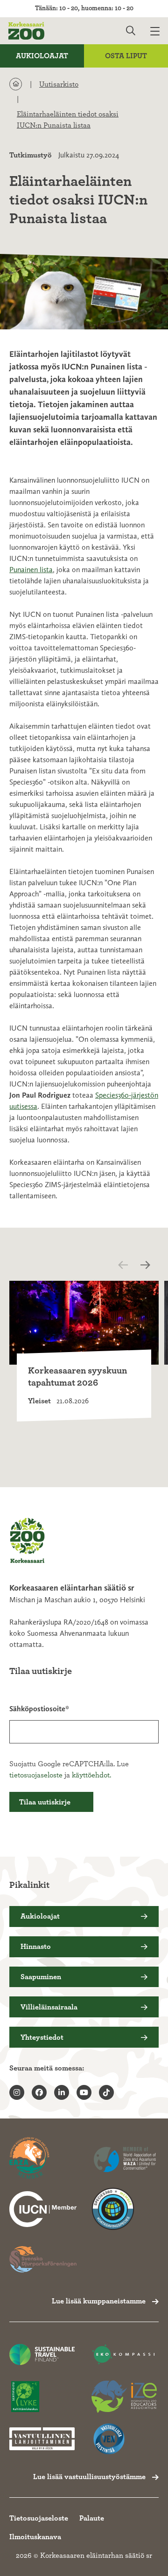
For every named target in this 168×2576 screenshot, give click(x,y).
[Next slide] (148, 1265)
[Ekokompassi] (124, 2354)
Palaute (92, 2518)
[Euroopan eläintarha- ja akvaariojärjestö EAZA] (43, 2159)
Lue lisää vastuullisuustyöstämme (89, 2477)
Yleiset (39, 1401)
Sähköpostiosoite (37, 1709)
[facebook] (39, 2092)
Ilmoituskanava (35, 2537)
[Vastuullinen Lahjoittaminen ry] (42, 2439)
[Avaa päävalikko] (159, 31)
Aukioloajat (42, 56)
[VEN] (124, 2439)
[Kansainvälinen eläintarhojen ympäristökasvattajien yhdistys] (124, 2397)
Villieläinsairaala (49, 2007)
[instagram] (17, 2092)
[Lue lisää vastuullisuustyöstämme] (43, 2209)
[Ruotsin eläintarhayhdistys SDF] (43, 2259)
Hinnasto (36, 1947)
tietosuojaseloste (36, 1775)
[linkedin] (62, 2092)
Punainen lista (31, 570)
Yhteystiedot (42, 2037)
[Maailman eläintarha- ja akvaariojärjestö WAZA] (125, 2159)
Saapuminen (41, 1977)
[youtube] (84, 2092)
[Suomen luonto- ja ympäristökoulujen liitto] (42, 2397)
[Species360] (125, 2209)
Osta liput (126, 56)
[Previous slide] (131, 1265)
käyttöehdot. (91, 1775)
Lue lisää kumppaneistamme (99, 2301)
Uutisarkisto (59, 84)
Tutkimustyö (31, 155)
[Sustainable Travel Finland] (42, 2354)
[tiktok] (106, 2092)
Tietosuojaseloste (39, 2518)
